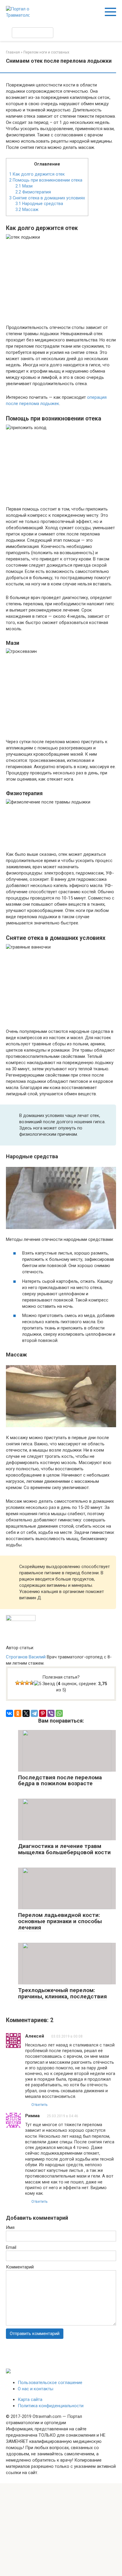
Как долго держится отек (37, 174)
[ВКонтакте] (9, 1713)
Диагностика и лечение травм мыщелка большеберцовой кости (64, 1849)
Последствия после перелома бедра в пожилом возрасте (60, 1781)
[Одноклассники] (18, 1713)
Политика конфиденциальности (51, 2406)
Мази (24, 186)
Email (11, 2247)
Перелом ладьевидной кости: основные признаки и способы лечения (60, 1921)
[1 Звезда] (17, 1683)
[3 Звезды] (27, 1683)
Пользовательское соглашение (50, 2383)
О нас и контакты (36, 2389)
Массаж (27, 209)
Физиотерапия (33, 192)
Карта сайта (30, 2399)
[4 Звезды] (32, 1683)
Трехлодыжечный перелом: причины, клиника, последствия (62, 1993)
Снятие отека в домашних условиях (47, 198)
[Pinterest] (43, 1713)
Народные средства (39, 204)
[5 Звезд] (45, 1684)
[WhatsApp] (59, 1713)
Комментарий (20, 2267)
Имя (10, 2227)
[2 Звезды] (22, 1683)
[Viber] (51, 1713)
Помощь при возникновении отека (46, 180)
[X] (26, 1713)
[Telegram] (34, 1713)
